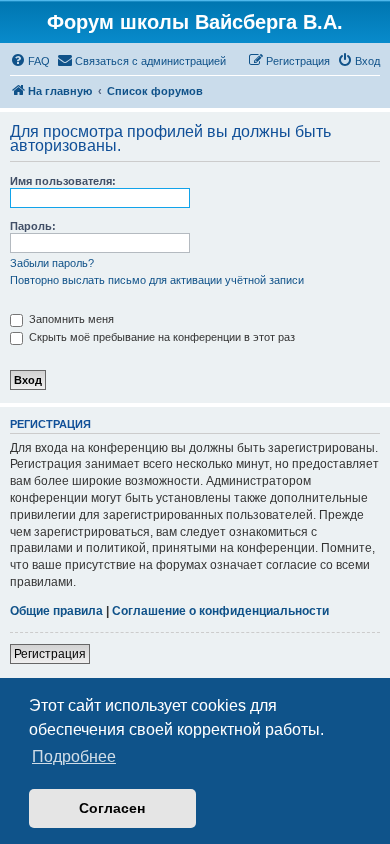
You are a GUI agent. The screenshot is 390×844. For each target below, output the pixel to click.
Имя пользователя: (63, 181)
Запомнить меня (70, 319)
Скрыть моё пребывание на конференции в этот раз (160, 337)
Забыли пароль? (52, 263)
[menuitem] (30, 61)
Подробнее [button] (74, 756)
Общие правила (56, 611)
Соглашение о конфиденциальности (220, 611)
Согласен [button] (112, 808)
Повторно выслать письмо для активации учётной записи (157, 280)
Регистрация (50, 654)
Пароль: (33, 226)
